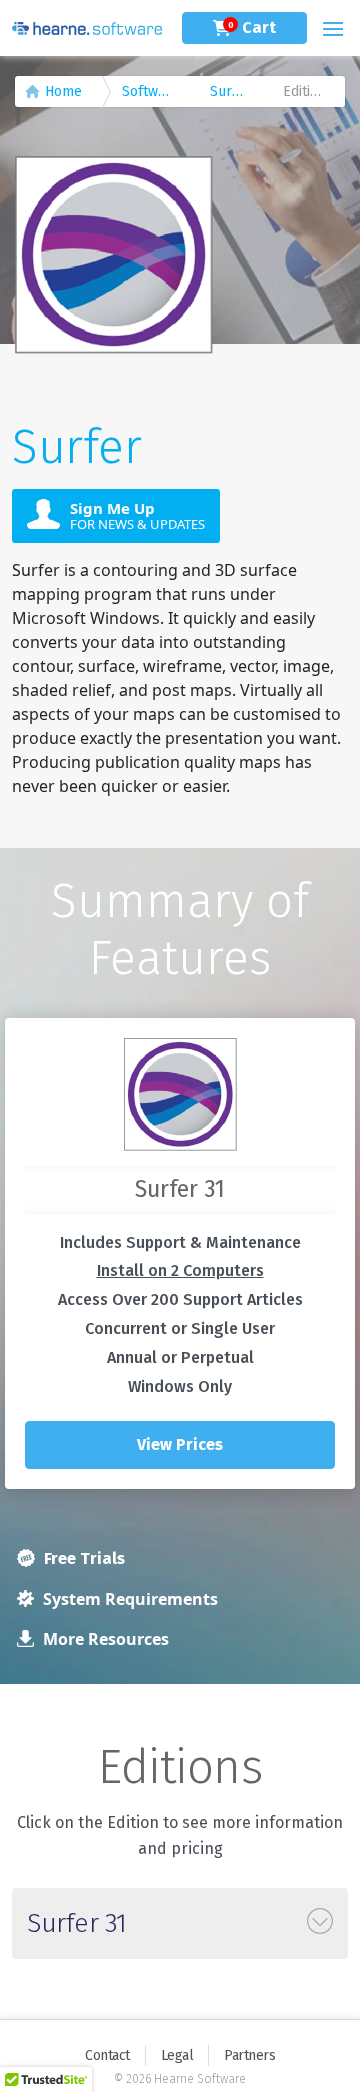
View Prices (180, 1444)
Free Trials (82, 1558)
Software (150, 91)
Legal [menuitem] (177, 2055)
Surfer (230, 91)
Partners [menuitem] (249, 2055)
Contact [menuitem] (107, 2055)
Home (63, 91)
